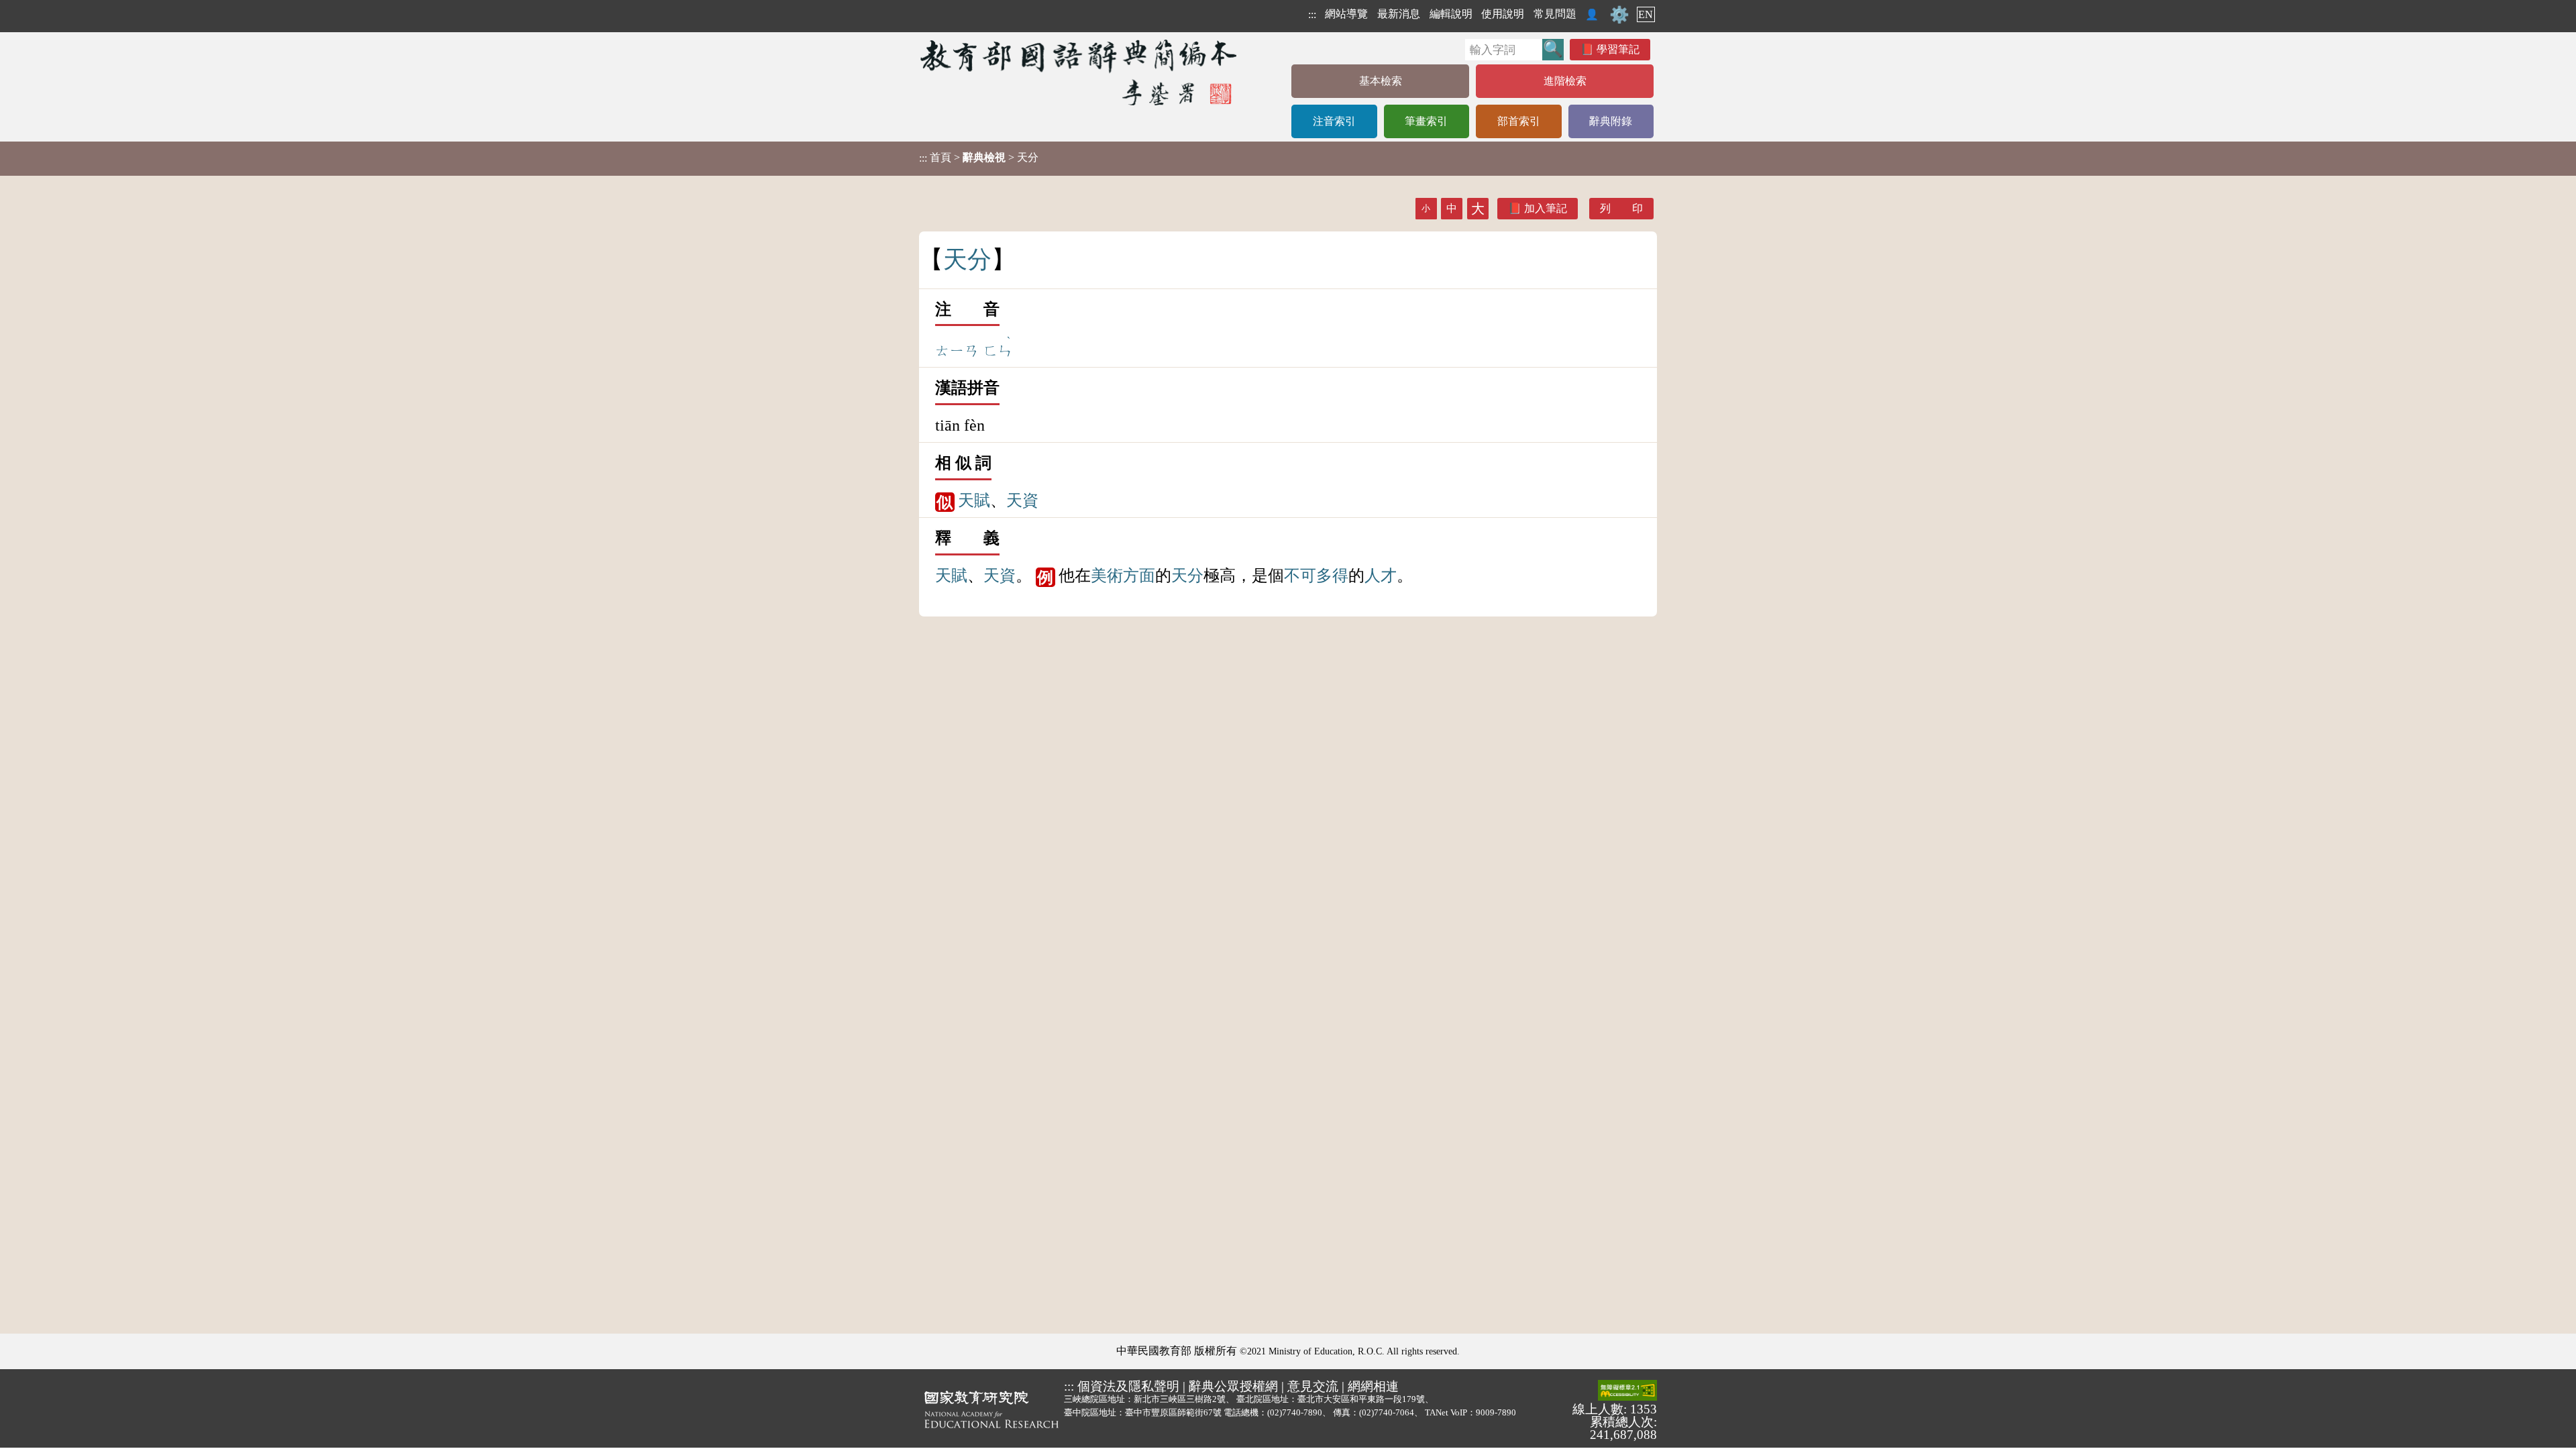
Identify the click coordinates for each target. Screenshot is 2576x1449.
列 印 (1621, 208)
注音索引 (1334, 121)
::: (1312, 14)
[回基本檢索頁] (1080, 72)
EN (1646, 14)
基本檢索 (1381, 81)
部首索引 (1519, 121)
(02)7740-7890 (1295, 1412)
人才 (1381, 576)
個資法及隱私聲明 (1128, 1386)
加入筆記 (1546, 208)
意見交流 (1313, 1386)
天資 (1022, 500)
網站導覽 (1346, 14)
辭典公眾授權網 (1233, 1386)
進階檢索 (1565, 81)
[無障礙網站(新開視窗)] (1627, 1391)
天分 (1187, 576)
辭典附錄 (1611, 121)
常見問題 (1555, 14)
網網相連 (1373, 1386)
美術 (1107, 576)
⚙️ (1619, 15)
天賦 (974, 500)
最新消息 (1399, 14)
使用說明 (1503, 14)
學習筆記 (1618, 49)
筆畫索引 (1426, 121)
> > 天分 (979, 158)
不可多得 (1316, 576)
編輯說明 (1451, 14)
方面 (1139, 576)
